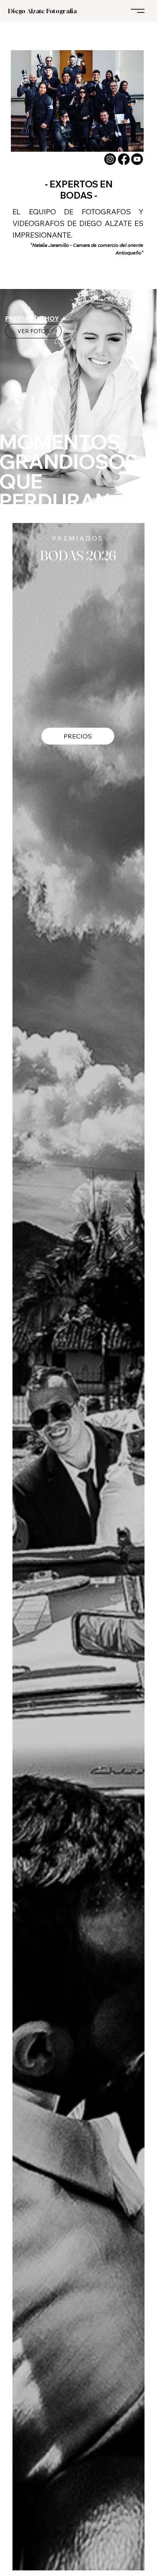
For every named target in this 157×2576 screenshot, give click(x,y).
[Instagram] (110, 159)
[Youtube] (137, 159)
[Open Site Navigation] (138, 11)
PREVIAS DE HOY (32, 318)
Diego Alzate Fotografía (42, 11)
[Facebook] (124, 159)
